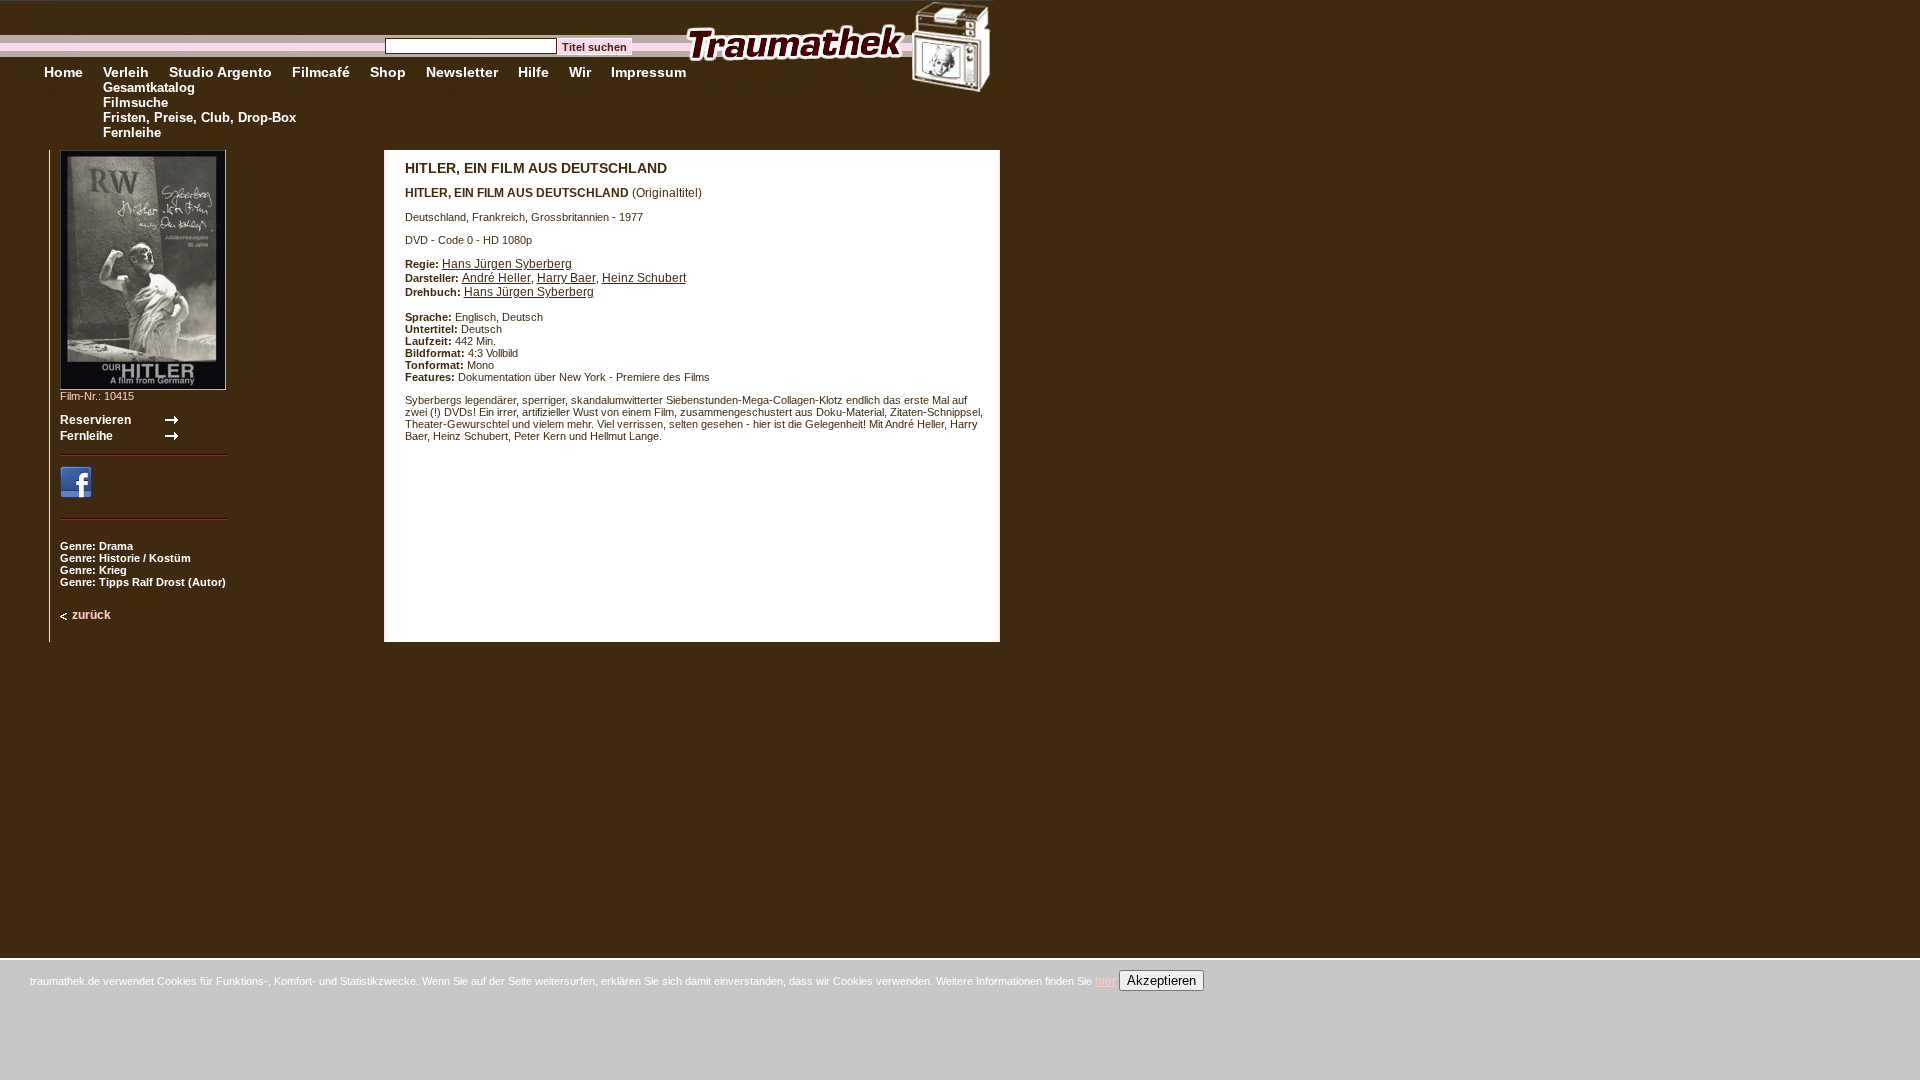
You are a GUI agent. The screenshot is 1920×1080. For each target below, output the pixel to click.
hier (1105, 981)
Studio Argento (220, 72)
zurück (91, 615)
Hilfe (533, 72)
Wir (580, 72)
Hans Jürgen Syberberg (507, 264)
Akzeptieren (1161, 980)
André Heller (496, 278)
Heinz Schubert (644, 278)
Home (63, 72)
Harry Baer (566, 278)
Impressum (648, 72)
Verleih (126, 72)
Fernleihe (132, 132)
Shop (388, 72)
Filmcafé (321, 72)
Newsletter (462, 72)
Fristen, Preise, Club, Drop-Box (199, 117)
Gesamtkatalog (149, 87)
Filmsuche (135, 102)
